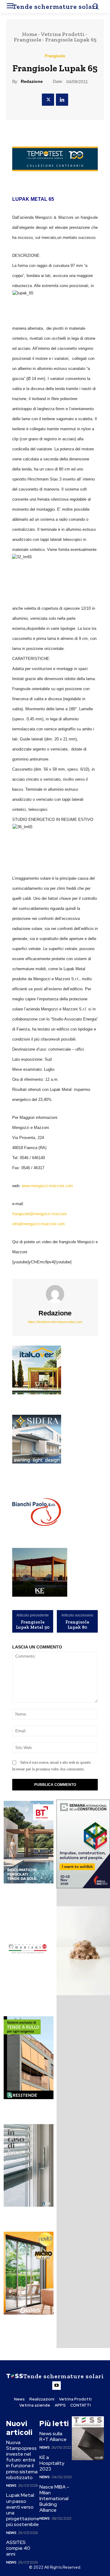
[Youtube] (57, 2386)
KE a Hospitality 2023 (52, 2463)
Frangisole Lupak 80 (77, 1625)
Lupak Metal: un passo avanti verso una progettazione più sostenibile (23, 2510)
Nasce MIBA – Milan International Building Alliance (54, 2499)
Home (29, 34)
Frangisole (28, 40)
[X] (48, 100)
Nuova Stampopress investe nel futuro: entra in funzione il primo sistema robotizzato (22, 2460)
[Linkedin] (62, 100)
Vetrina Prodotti (63, 34)
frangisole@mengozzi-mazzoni (39, 1214)
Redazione (32, 81)
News (11, 2486)
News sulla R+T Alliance (53, 2436)
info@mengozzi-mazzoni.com (38, 1224)
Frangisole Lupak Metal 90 (33, 1625)
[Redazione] (55, 1294)
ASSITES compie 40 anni (18, 2548)
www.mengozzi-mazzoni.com (47, 1186)
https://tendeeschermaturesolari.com (55, 1322)
